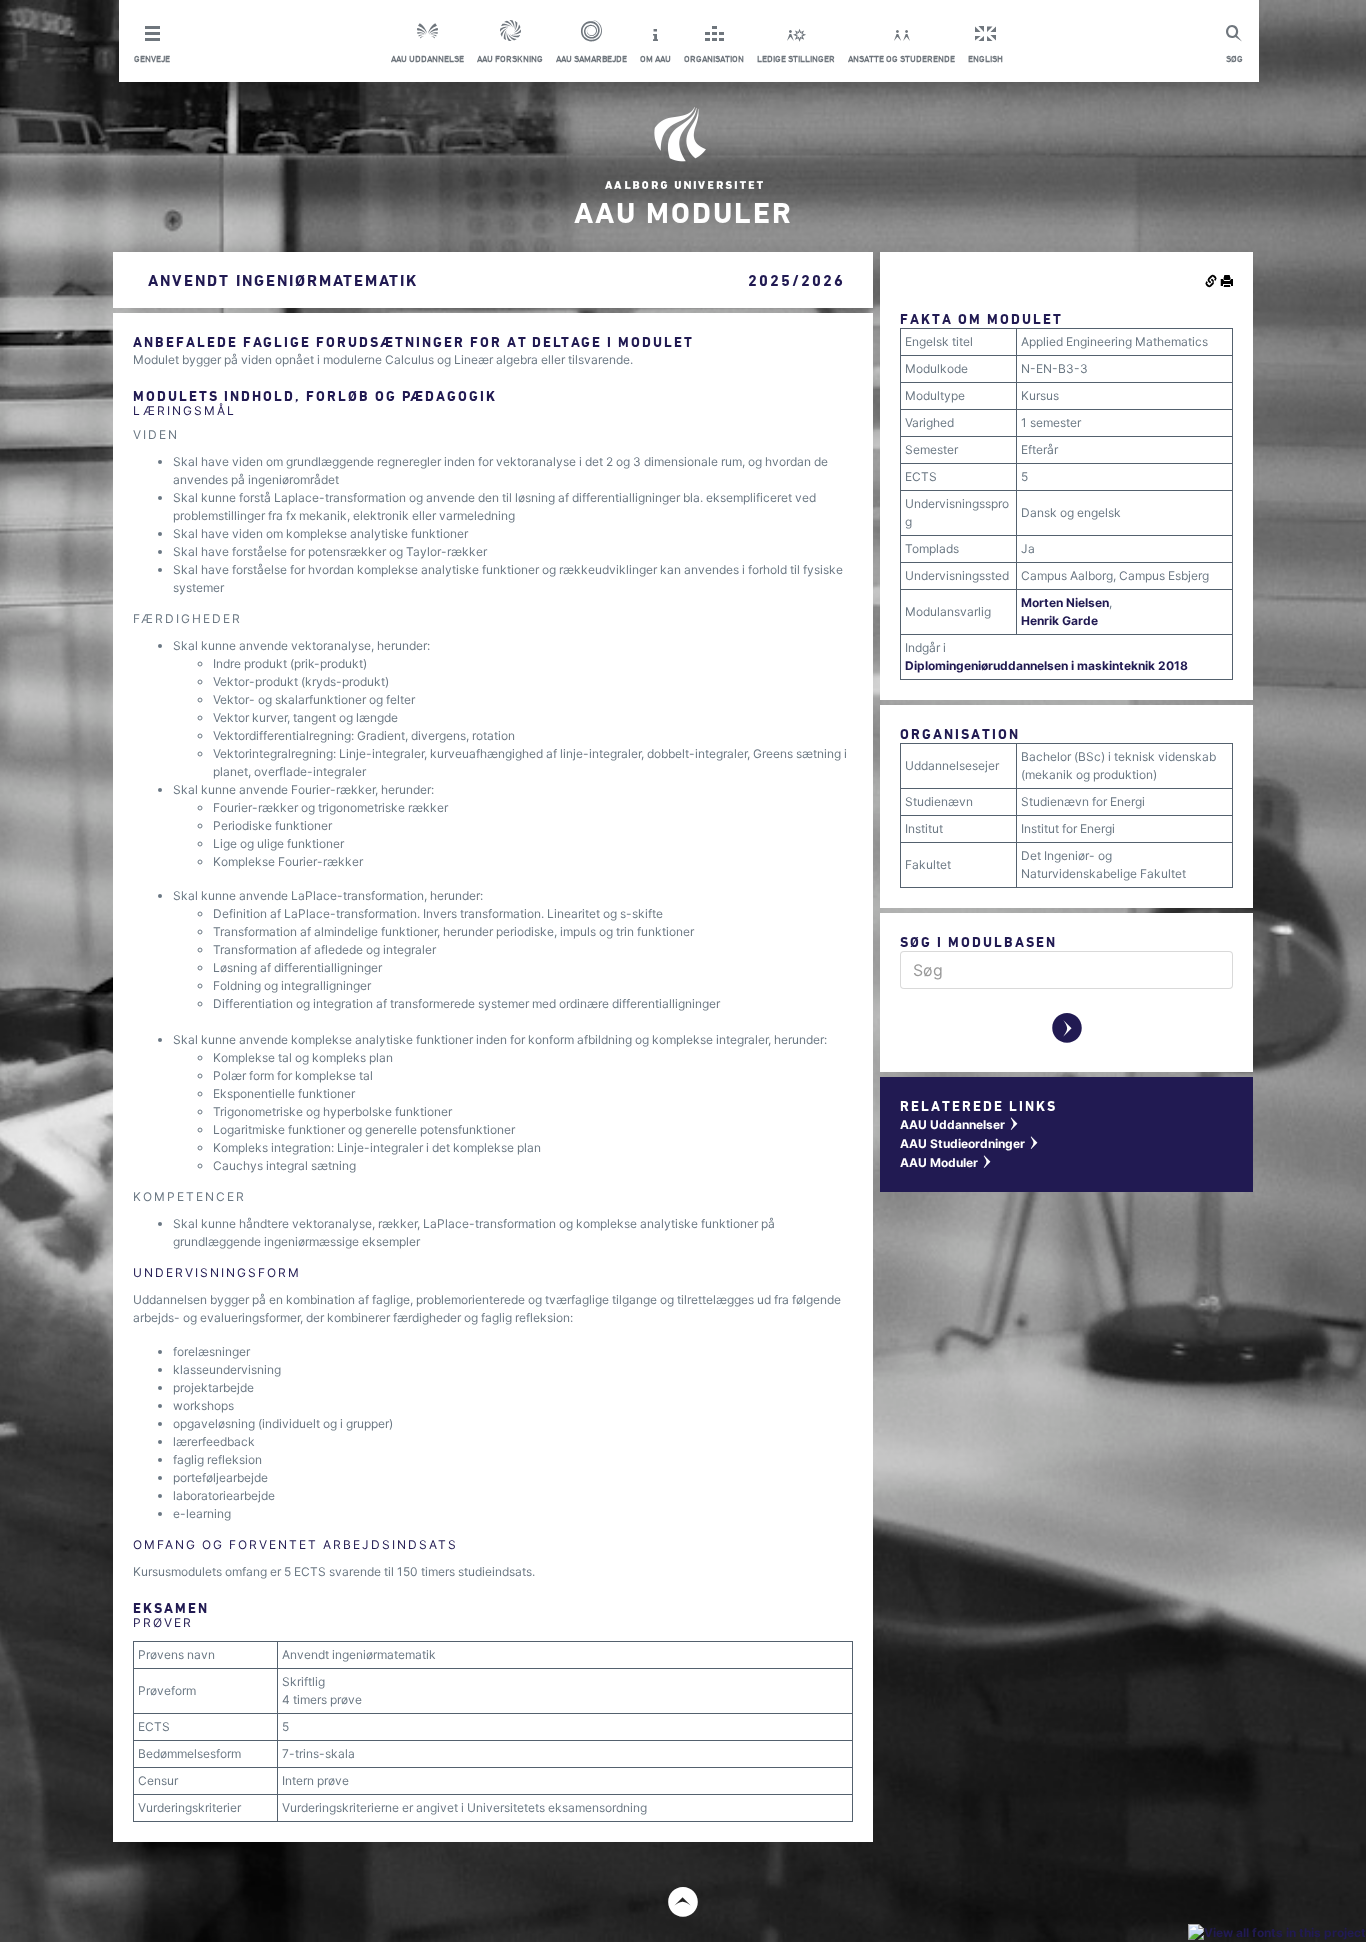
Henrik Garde (1059, 620)
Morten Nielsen (1065, 602)
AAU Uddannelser (960, 1124)
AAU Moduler (946, 1162)
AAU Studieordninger (970, 1143)
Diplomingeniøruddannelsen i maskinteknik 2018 (1046, 665)
